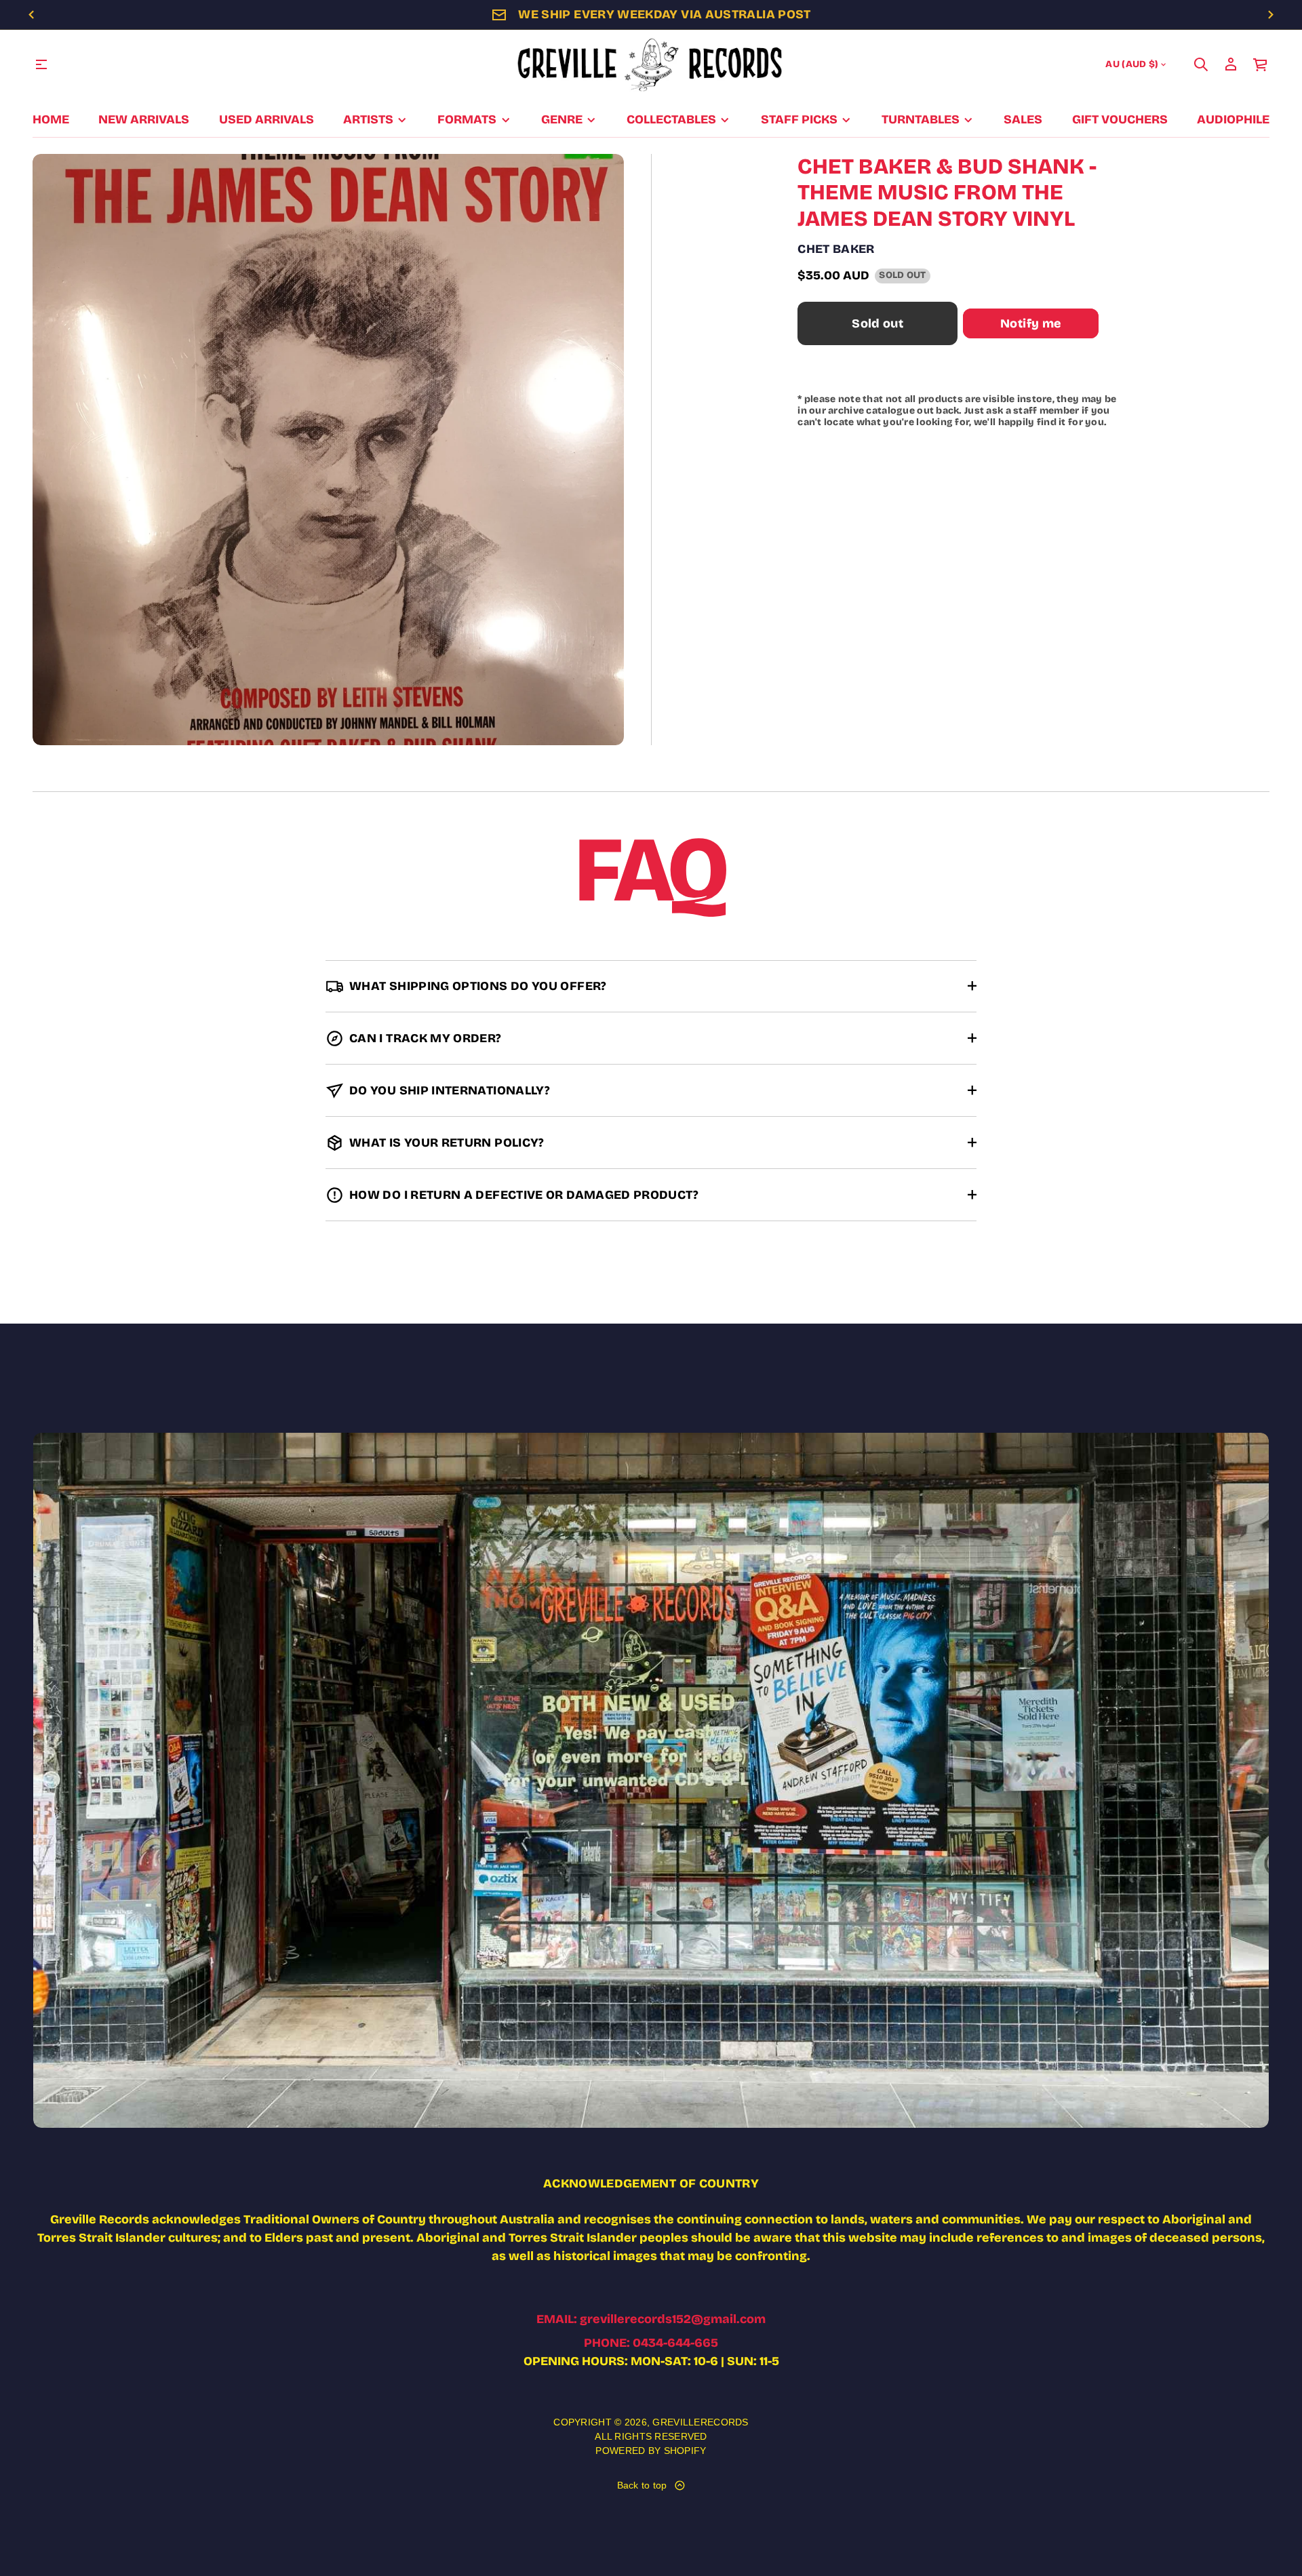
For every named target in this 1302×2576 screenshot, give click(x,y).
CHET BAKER (836, 249)
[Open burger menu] (41, 64)
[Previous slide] (31, 15)
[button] (1201, 64)
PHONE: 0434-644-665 (651, 2343)
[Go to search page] (1201, 64)
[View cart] (1261, 64)
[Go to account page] (1231, 64)
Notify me (1031, 323)
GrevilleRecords (700, 2422)
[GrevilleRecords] (651, 64)
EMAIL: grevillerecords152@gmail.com (651, 2319)
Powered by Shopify (651, 2451)
